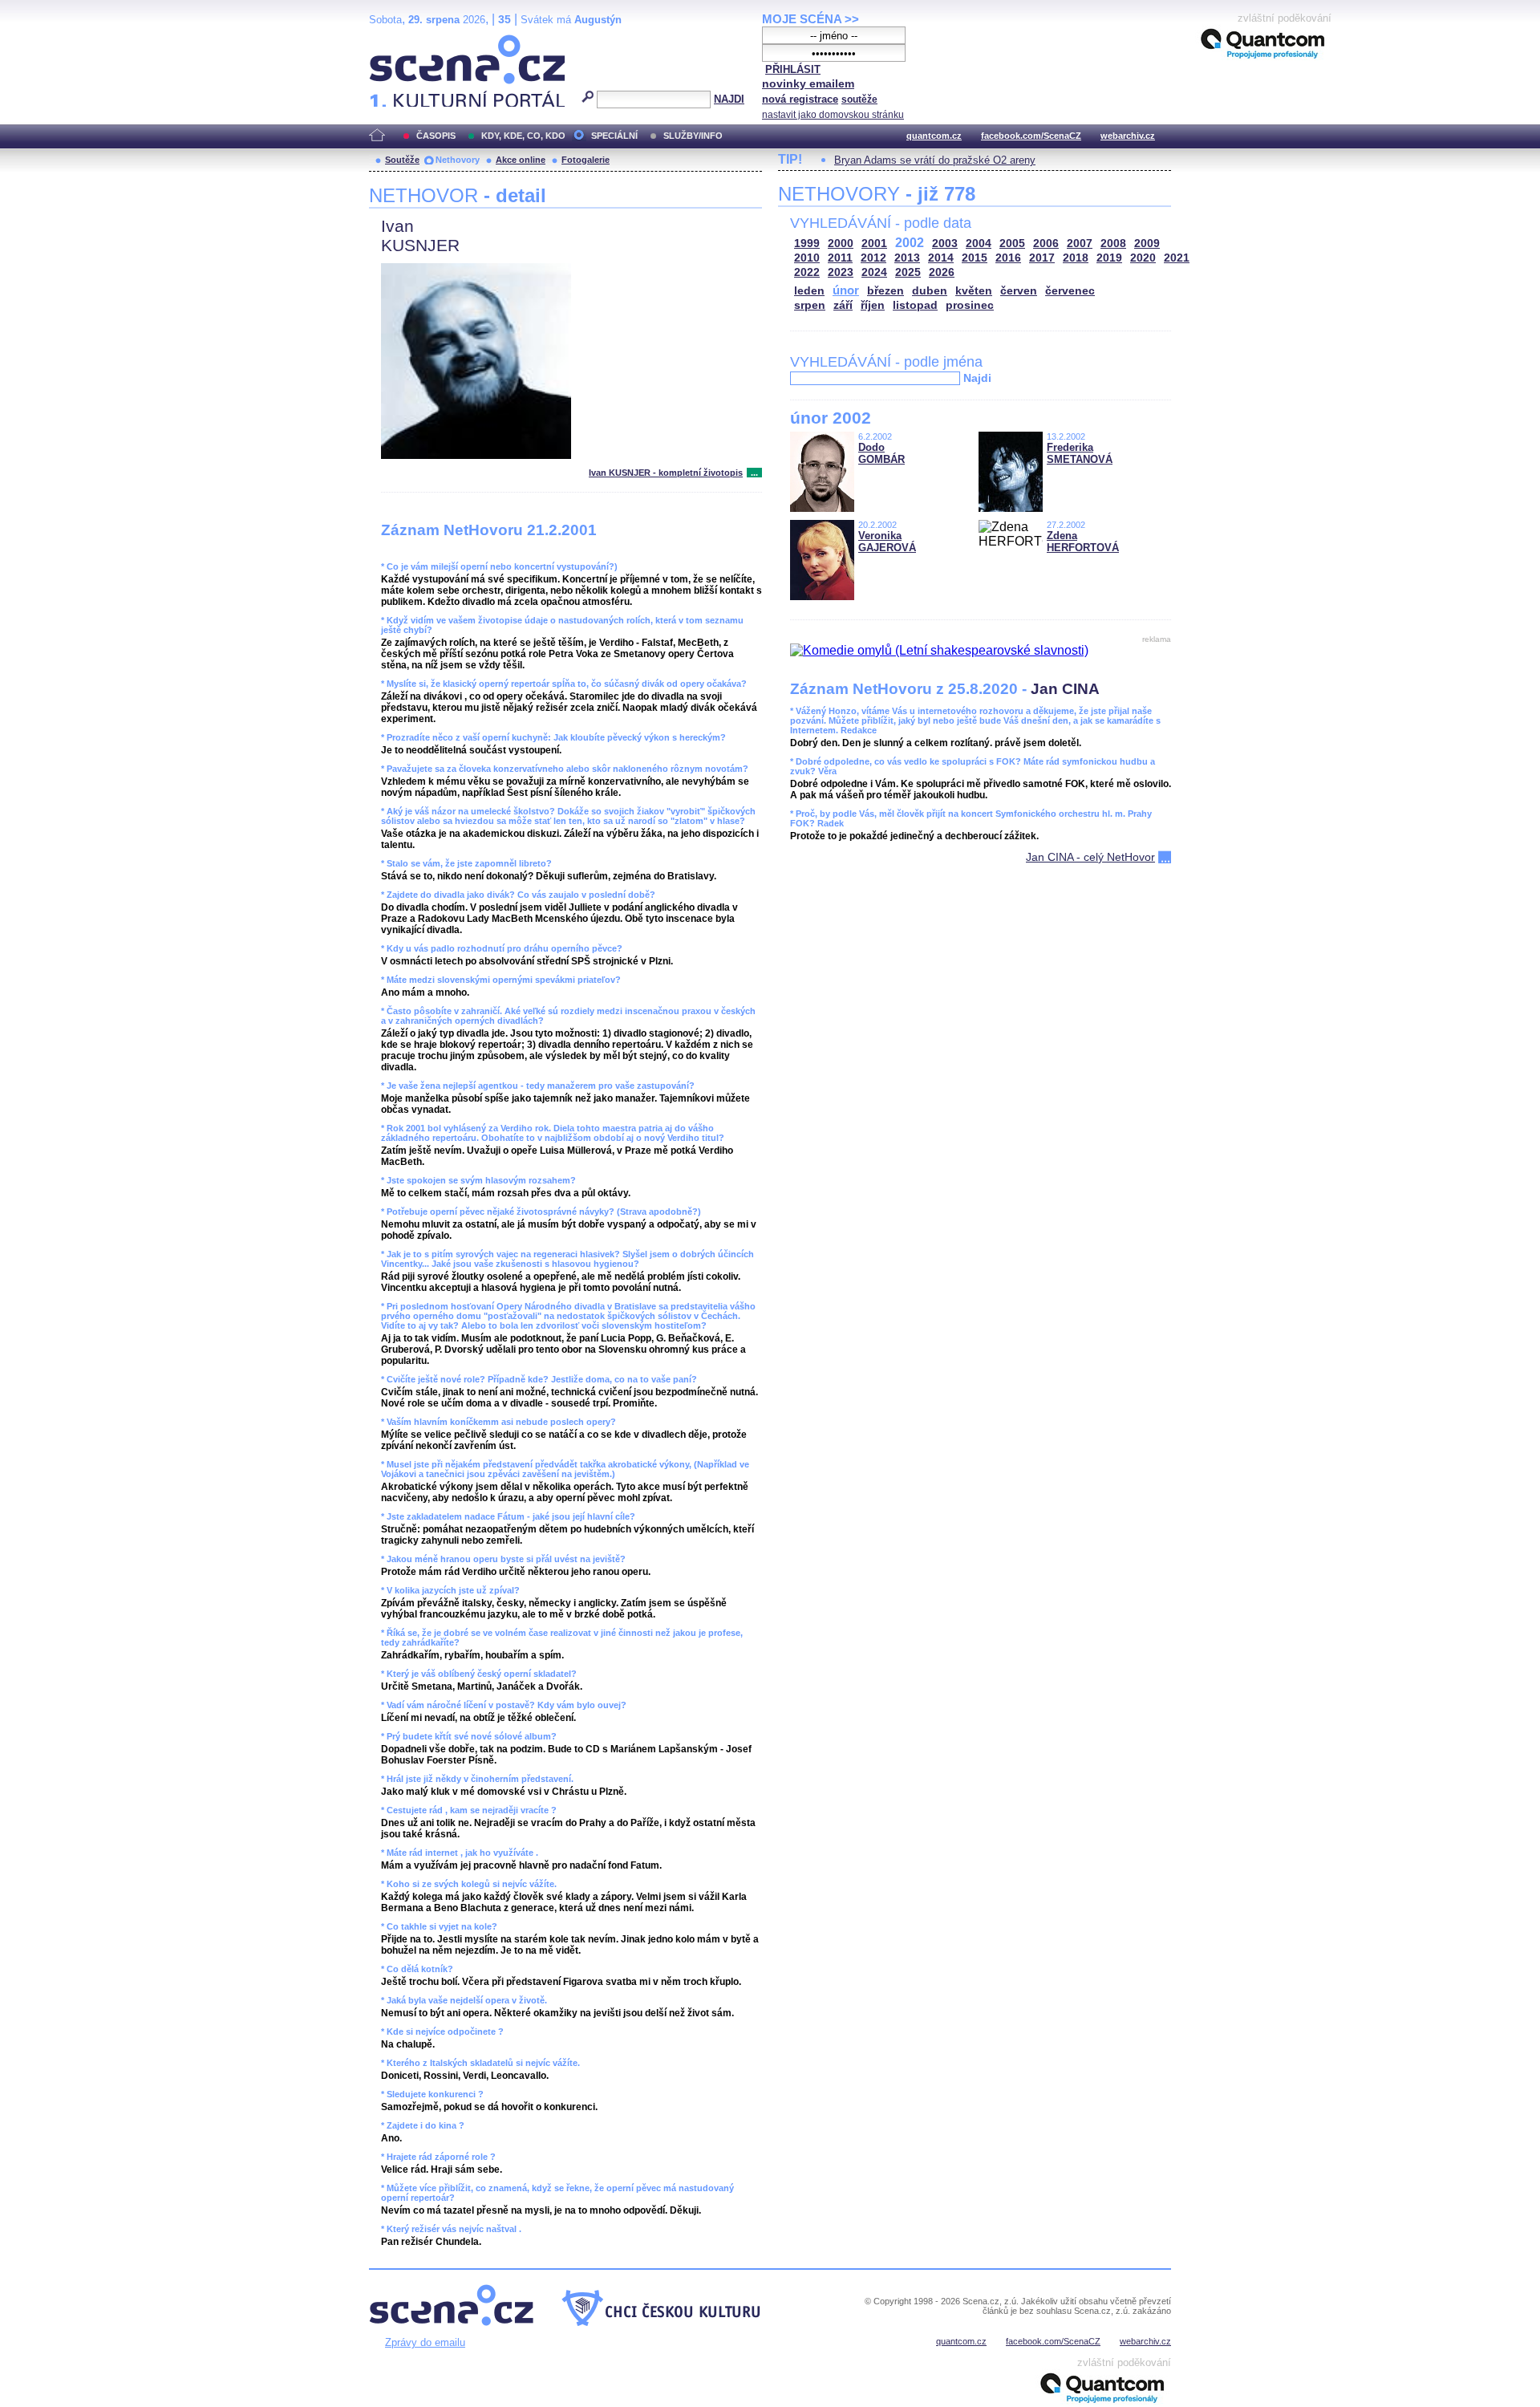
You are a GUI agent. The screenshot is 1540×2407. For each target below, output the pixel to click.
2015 (975, 258)
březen (885, 291)
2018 (1076, 258)
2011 (840, 258)
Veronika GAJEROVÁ (887, 542)
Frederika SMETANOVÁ (1080, 453)
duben (930, 291)
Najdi (977, 378)
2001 (874, 244)
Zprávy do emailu (425, 2342)
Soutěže (402, 160)
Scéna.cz (397, 41)
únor (846, 290)
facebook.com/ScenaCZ (1031, 136)
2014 (941, 258)
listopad (915, 305)
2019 (1109, 258)
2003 (945, 244)
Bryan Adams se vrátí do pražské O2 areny (935, 160)
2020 (1143, 258)
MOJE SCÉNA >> (811, 19)
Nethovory (458, 160)
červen (1019, 291)
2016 (1008, 258)
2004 (979, 244)
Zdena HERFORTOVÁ (1083, 542)
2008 (1113, 244)
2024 (874, 272)
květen (974, 291)
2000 (841, 244)
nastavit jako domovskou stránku (833, 115)
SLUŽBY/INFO (693, 136)
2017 (1042, 258)
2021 (1177, 258)
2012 (873, 258)
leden (809, 291)
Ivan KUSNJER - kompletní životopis (666, 473)
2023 (841, 272)
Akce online (521, 160)
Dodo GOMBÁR (881, 453)
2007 (1080, 244)
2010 (807, 258)
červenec (1070, 291)
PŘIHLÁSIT (793, 69)
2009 (1147, 244)
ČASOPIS (436, 136)
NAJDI (729, 99)
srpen (810, 305)
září (843, 305)
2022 (807, 272)
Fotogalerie (586, 160)
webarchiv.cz (1128, 136)
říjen (873, 305)
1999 (807, 244)
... (754, 473)
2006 (1046, 244)
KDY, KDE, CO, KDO (523, 136)
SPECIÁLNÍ (614, 136)
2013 (907, 258)
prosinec (970, 305)
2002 (910, 243)
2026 (942, 272)
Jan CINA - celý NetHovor (1090, 857)
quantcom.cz (934, 136)
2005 (1012, 244)
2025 (908, 272)
